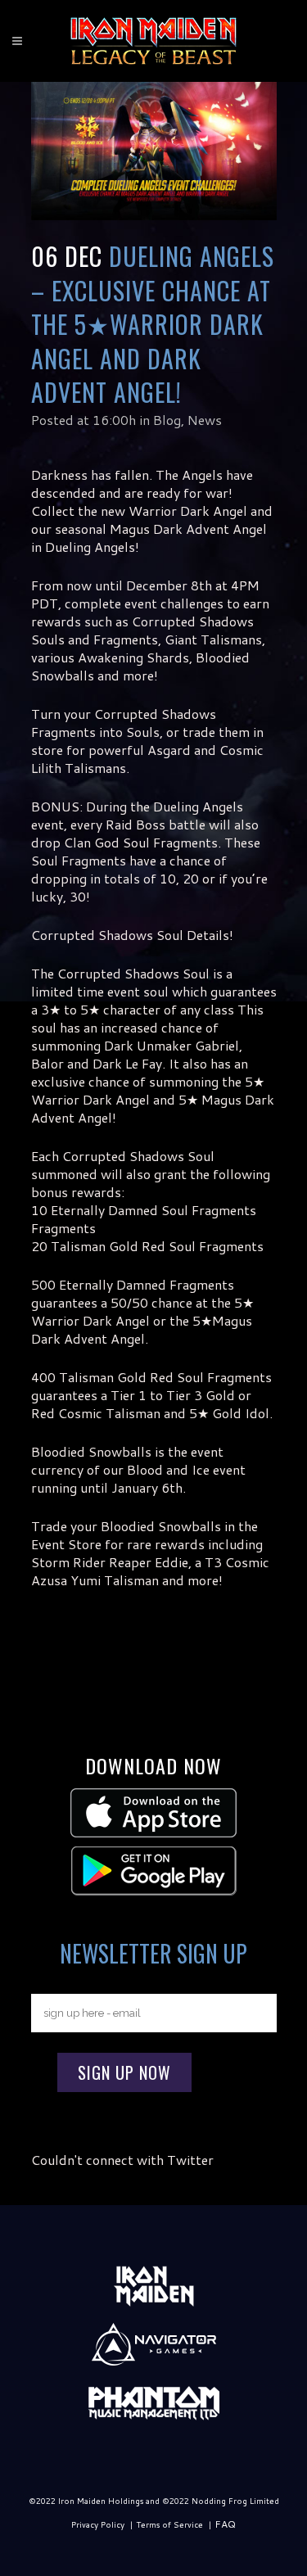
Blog (167, 420)
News (205, 420)
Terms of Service (169, 2524)
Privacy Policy (98, 2524)
